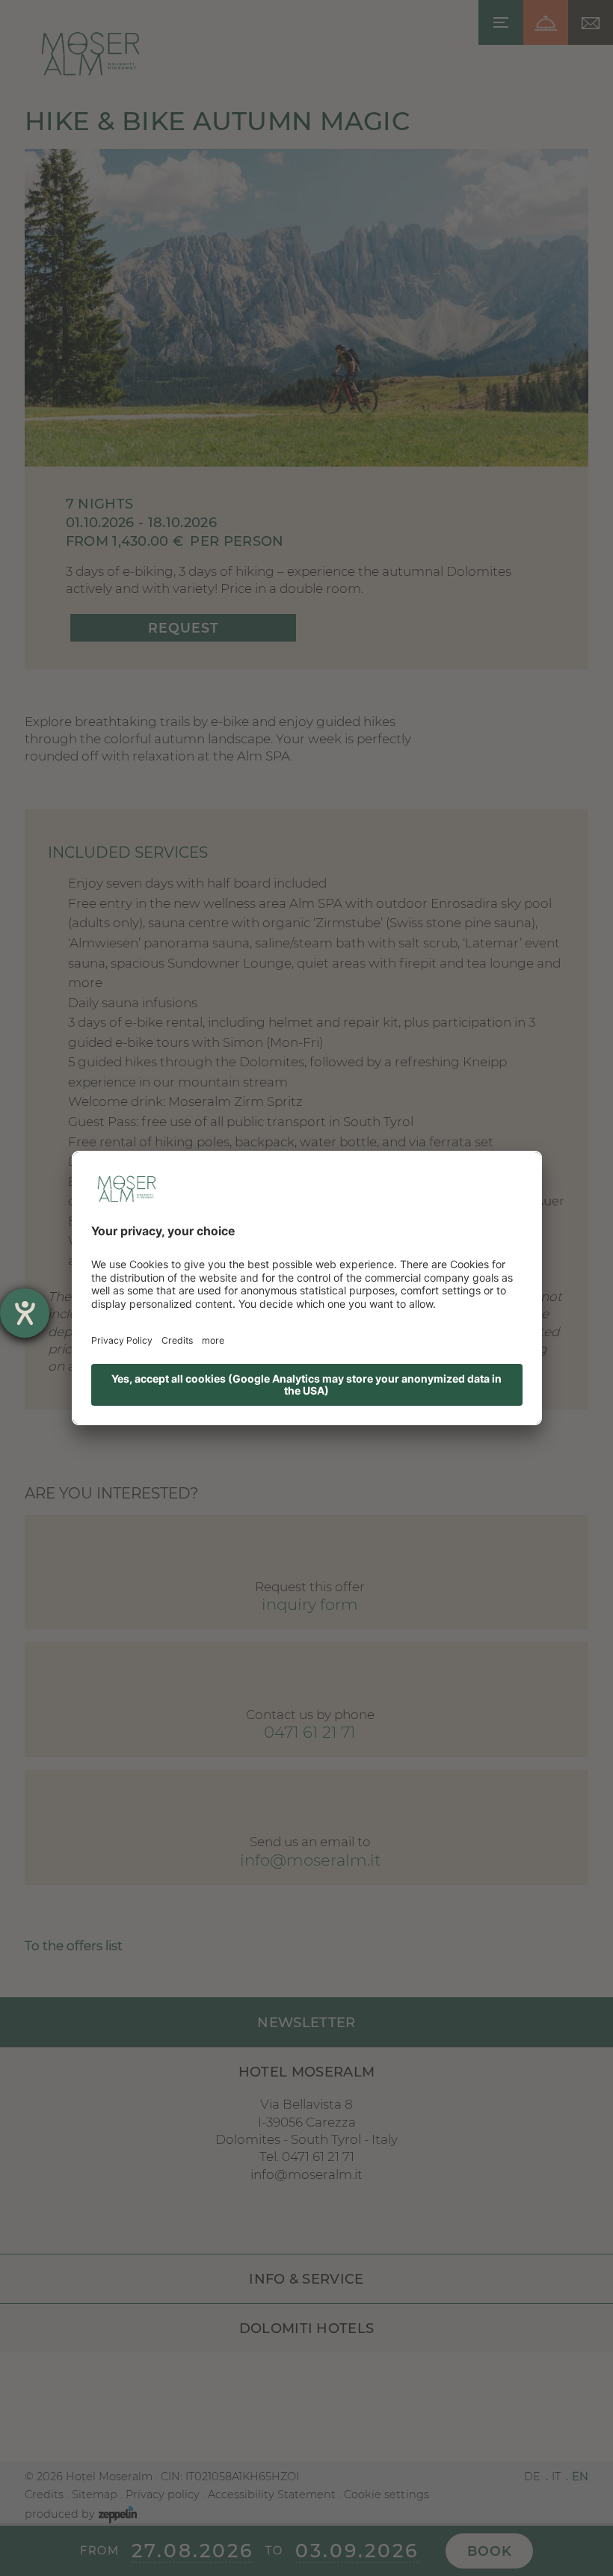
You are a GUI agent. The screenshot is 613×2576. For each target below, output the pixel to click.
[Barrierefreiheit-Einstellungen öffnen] (25, 1313)
